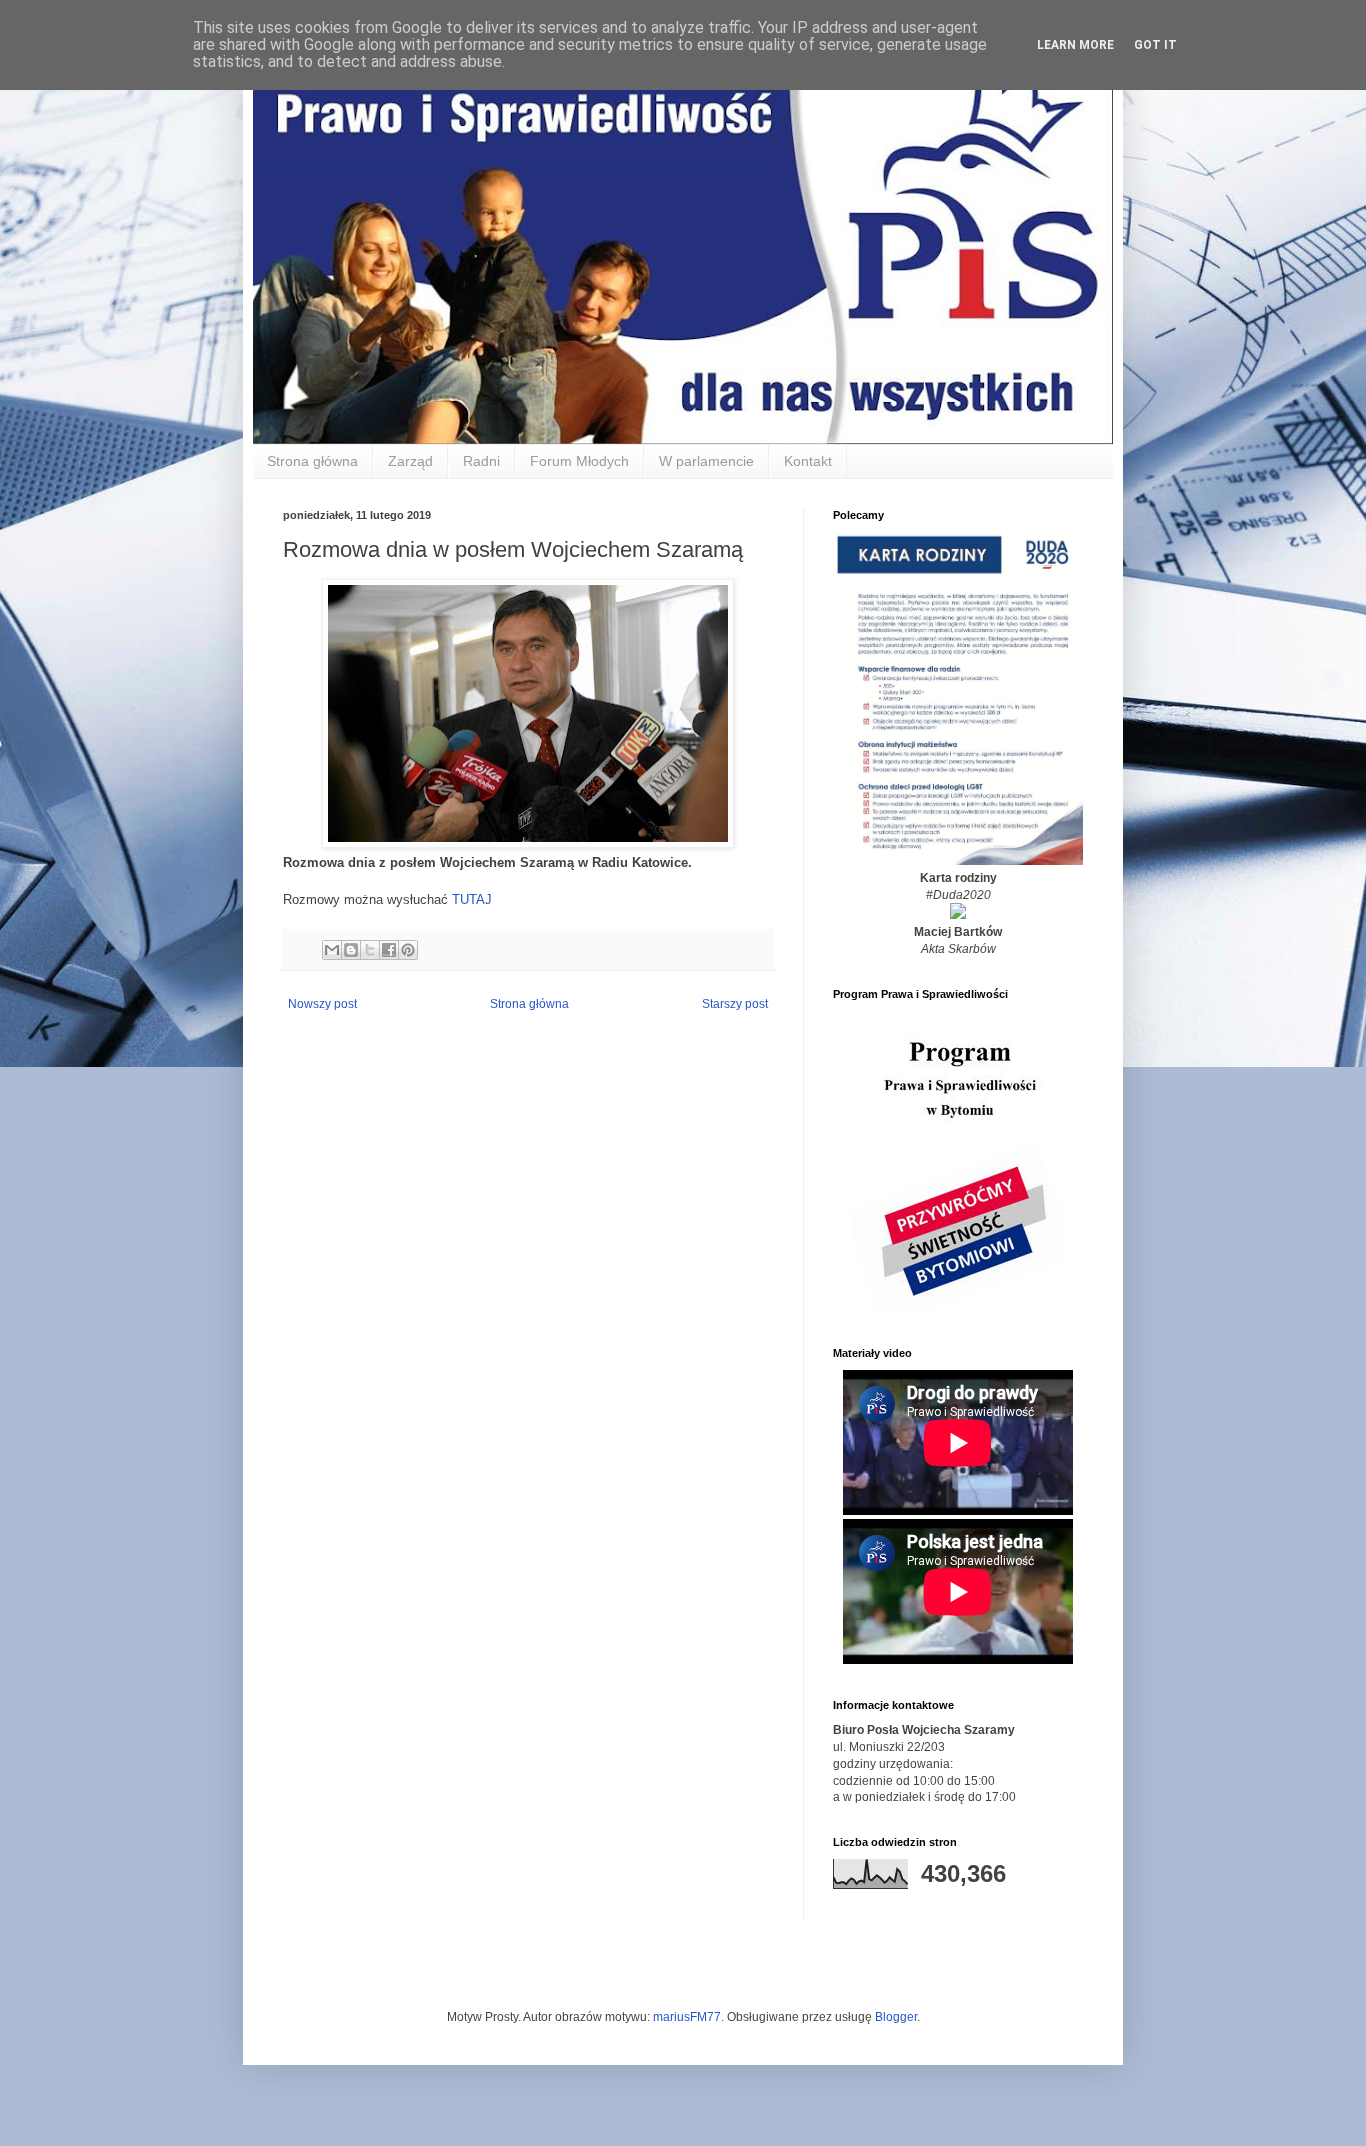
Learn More (1075, 45)
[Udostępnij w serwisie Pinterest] (408, 950)
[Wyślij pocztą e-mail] (332, 950)
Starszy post (735, 1004)
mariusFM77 (687, 2017)
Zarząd (410, 461)
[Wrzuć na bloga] (351, 950)
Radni (481, 461)
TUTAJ (472, 899)
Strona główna (312, 461)
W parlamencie (706, 461)
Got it (1155, 45)
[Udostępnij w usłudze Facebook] (389, 950)
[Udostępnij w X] (370, 950)
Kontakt (808, 461)
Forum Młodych (579, 461)
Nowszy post (322, 1004)
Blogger (896, 2017)
